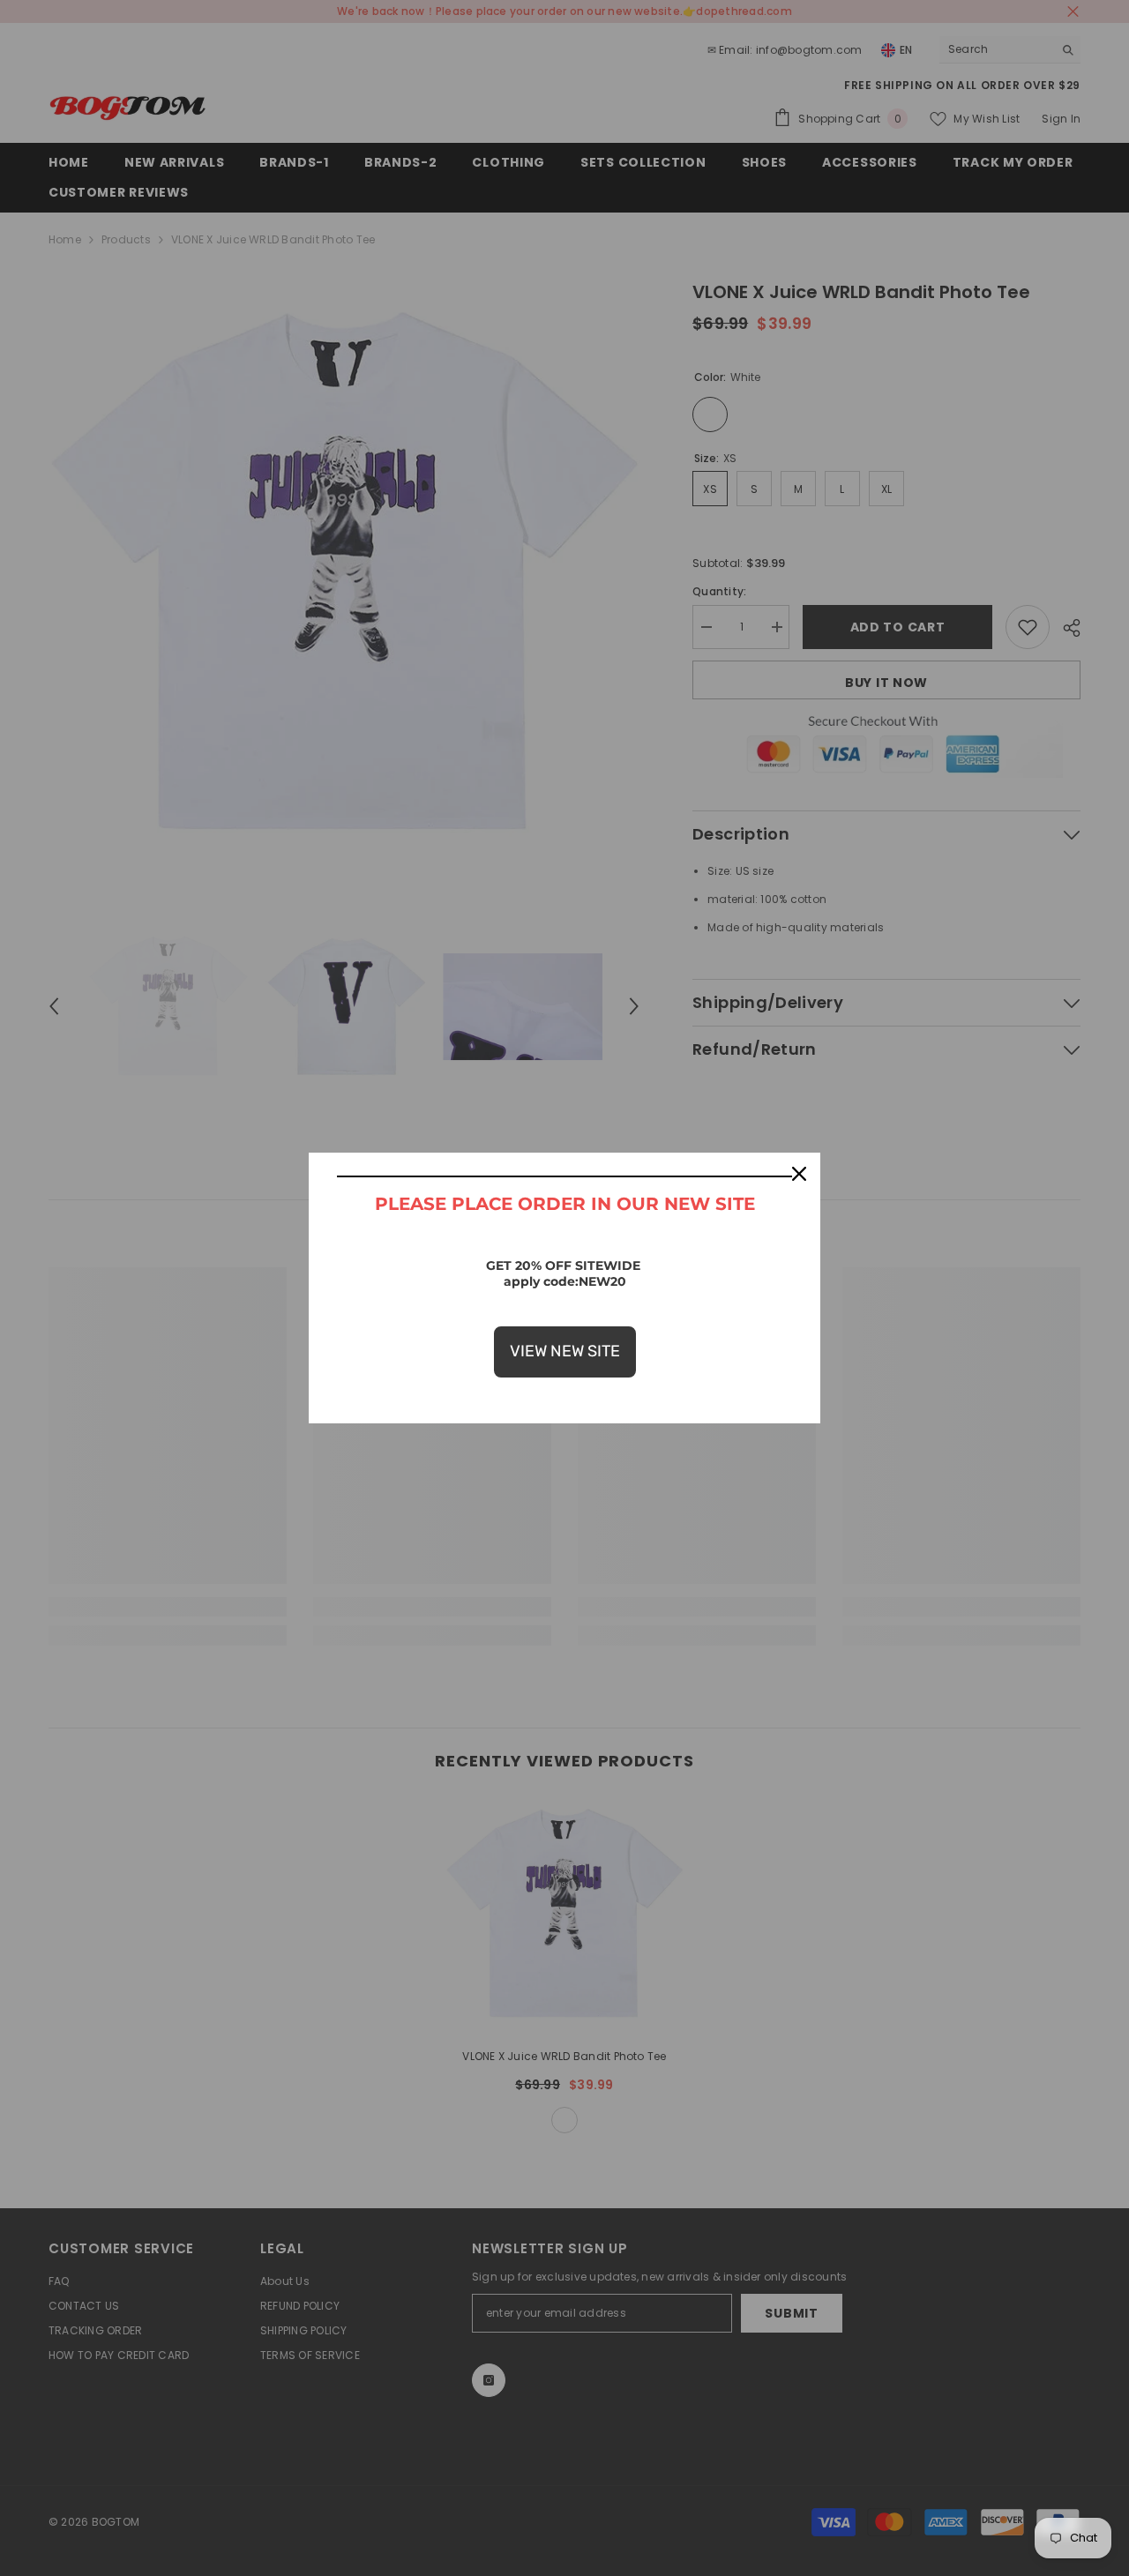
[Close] (799, 1174)
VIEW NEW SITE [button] (565, 1351)
